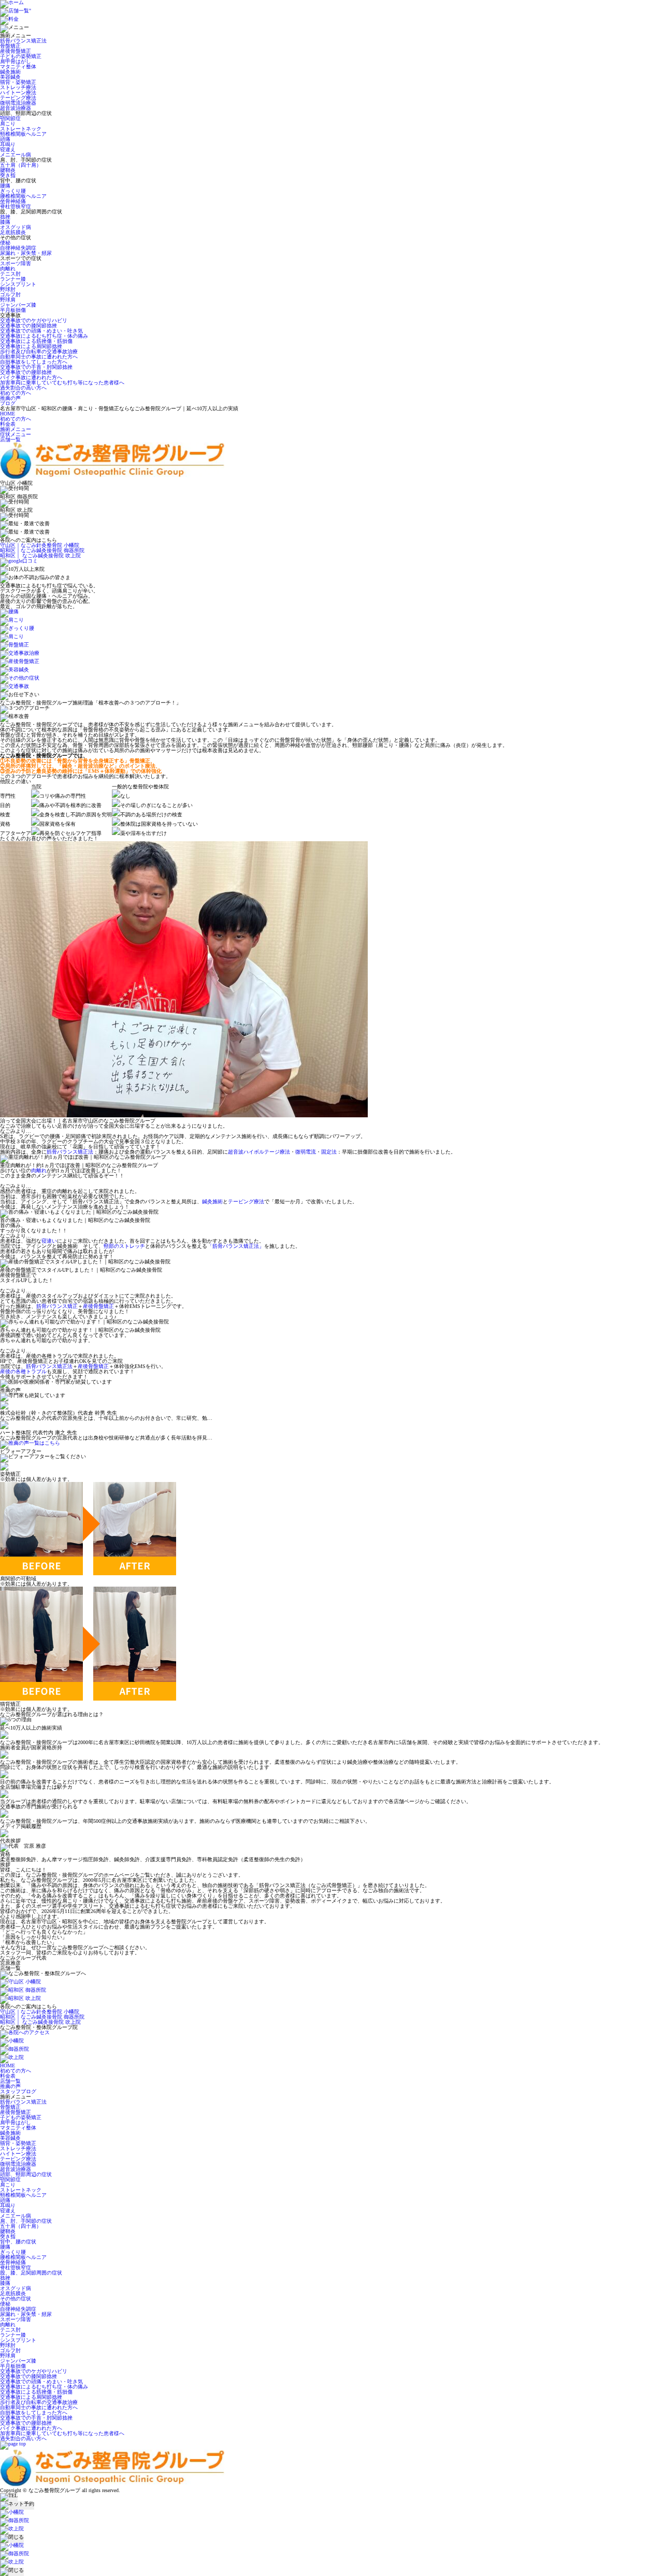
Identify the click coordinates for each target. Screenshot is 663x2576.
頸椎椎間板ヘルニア (23, 134)
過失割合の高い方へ (23, 388)
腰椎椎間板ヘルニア (23, 196)
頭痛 (5, 139)
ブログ (8, 403)
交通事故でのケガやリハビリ (34, 320)
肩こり (8, 124)
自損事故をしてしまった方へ (34, 362)
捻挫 (5, 217)
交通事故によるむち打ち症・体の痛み (44, 336)
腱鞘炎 (8, 170)
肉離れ (8, 269)
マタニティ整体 (18, 67)
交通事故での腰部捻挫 (26, 372)
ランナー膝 (13, 279)
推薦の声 (10, 398)
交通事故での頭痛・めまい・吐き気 (41, 331)
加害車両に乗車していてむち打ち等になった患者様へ (62, 383)
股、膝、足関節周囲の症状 (31, 2273)
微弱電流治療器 (18, 103)
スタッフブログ (18, 2091)
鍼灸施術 (10, 72)
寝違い (49, 1241)
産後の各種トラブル (23, 1371)
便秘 (5, 243)
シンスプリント (18, 284)
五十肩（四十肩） (21, 165)
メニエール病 (16, 155)
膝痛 (5, 222)
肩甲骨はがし (16, 61)
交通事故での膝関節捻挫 (28, 326)
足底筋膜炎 (13, 232)
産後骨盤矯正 (16, 51)
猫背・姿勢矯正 (18, 82)
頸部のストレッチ (124, 1246)
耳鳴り (8, 144)
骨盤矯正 (10, 46)
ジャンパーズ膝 (18, 305)
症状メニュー (16, 434)
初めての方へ (16, 393)
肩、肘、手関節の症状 (26, 2221)
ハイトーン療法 (18, 92)
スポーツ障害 (16, 263)
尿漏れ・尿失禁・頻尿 (26, 253)
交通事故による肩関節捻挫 (31, 346)
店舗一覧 (10, 440)
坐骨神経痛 (13, 201)
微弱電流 (306, 1152)
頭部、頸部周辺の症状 (26, 2174)
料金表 (8, 424)
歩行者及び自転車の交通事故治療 (39, 351)
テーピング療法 (18, 98)
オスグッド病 (16, 227)
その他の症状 (16, 2299)
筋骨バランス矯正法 (23, 41)
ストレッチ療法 (18, 87)
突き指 (8, 175)
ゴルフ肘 (10, 294)
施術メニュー (16, 429)
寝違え (8, 149)
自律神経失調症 (18, 248)
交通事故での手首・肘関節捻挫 (36, 367)
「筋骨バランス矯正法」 (236, 1246)
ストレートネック (21, 129)
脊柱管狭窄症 (16, 206)
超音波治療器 (16, 108)
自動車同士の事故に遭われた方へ (39, 357)
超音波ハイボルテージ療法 (259, 1152)
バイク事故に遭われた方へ (31, 377)
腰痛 (5, 186)
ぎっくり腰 (13, 191)
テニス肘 (10, 274)
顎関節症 (10, 118)
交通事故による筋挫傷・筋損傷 (36, 341)
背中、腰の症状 (18, 2242)
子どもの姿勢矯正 (21, 56)
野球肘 (8, 289)
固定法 (329, 1152)
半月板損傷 (13, 310)
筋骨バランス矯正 (57, 1306)
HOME (8, 414)
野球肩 (8, 300)
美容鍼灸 (10, 77)
